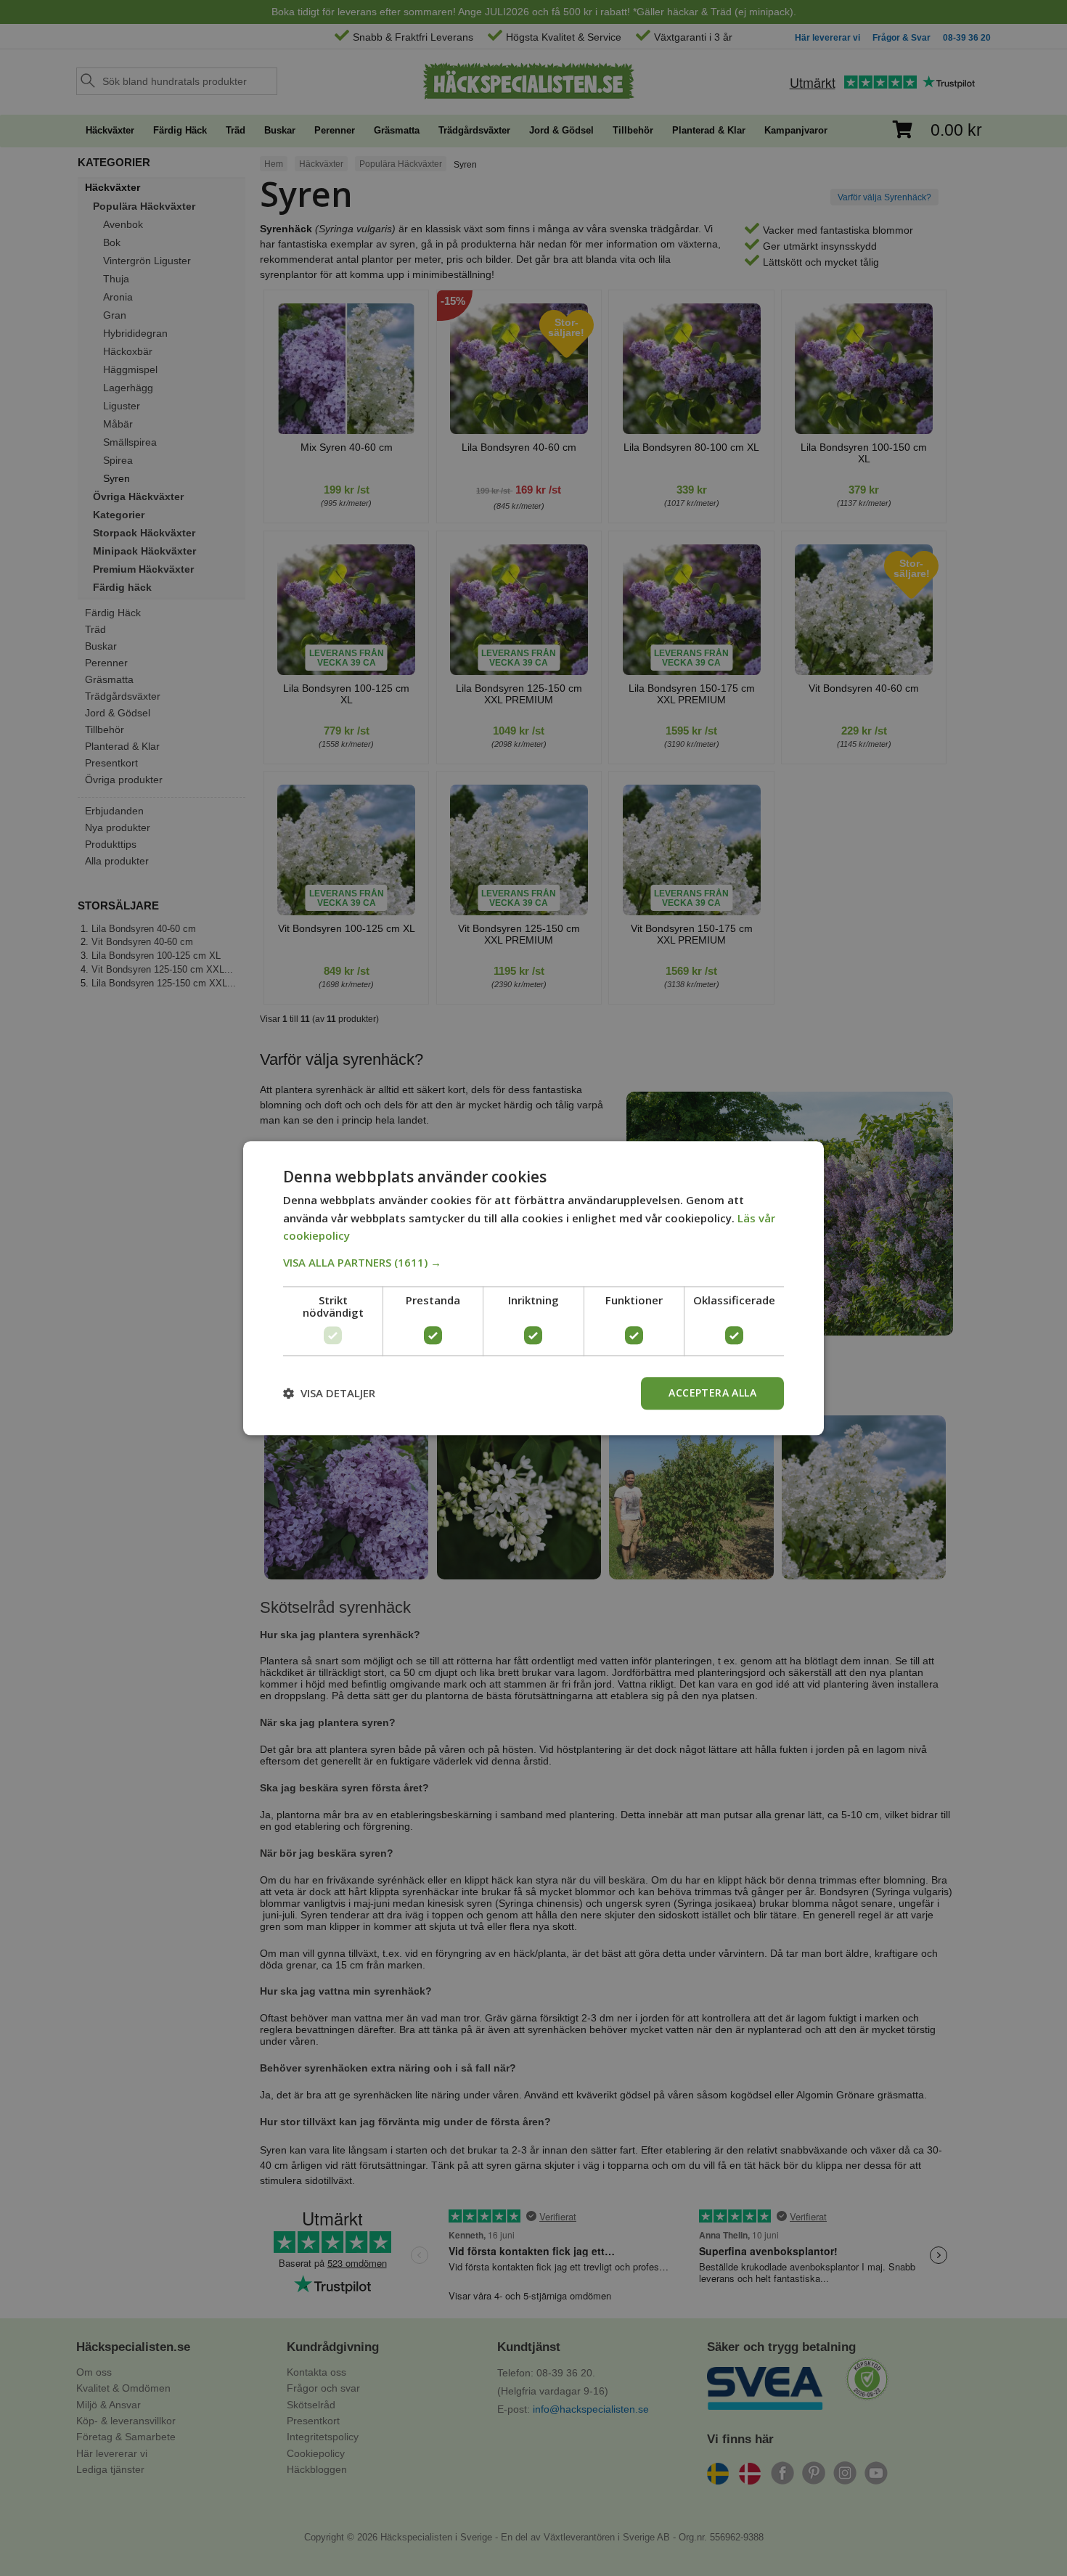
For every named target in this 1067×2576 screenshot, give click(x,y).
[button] (533, 1262)
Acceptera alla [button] (712, 1393)
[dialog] (533, 1288)
